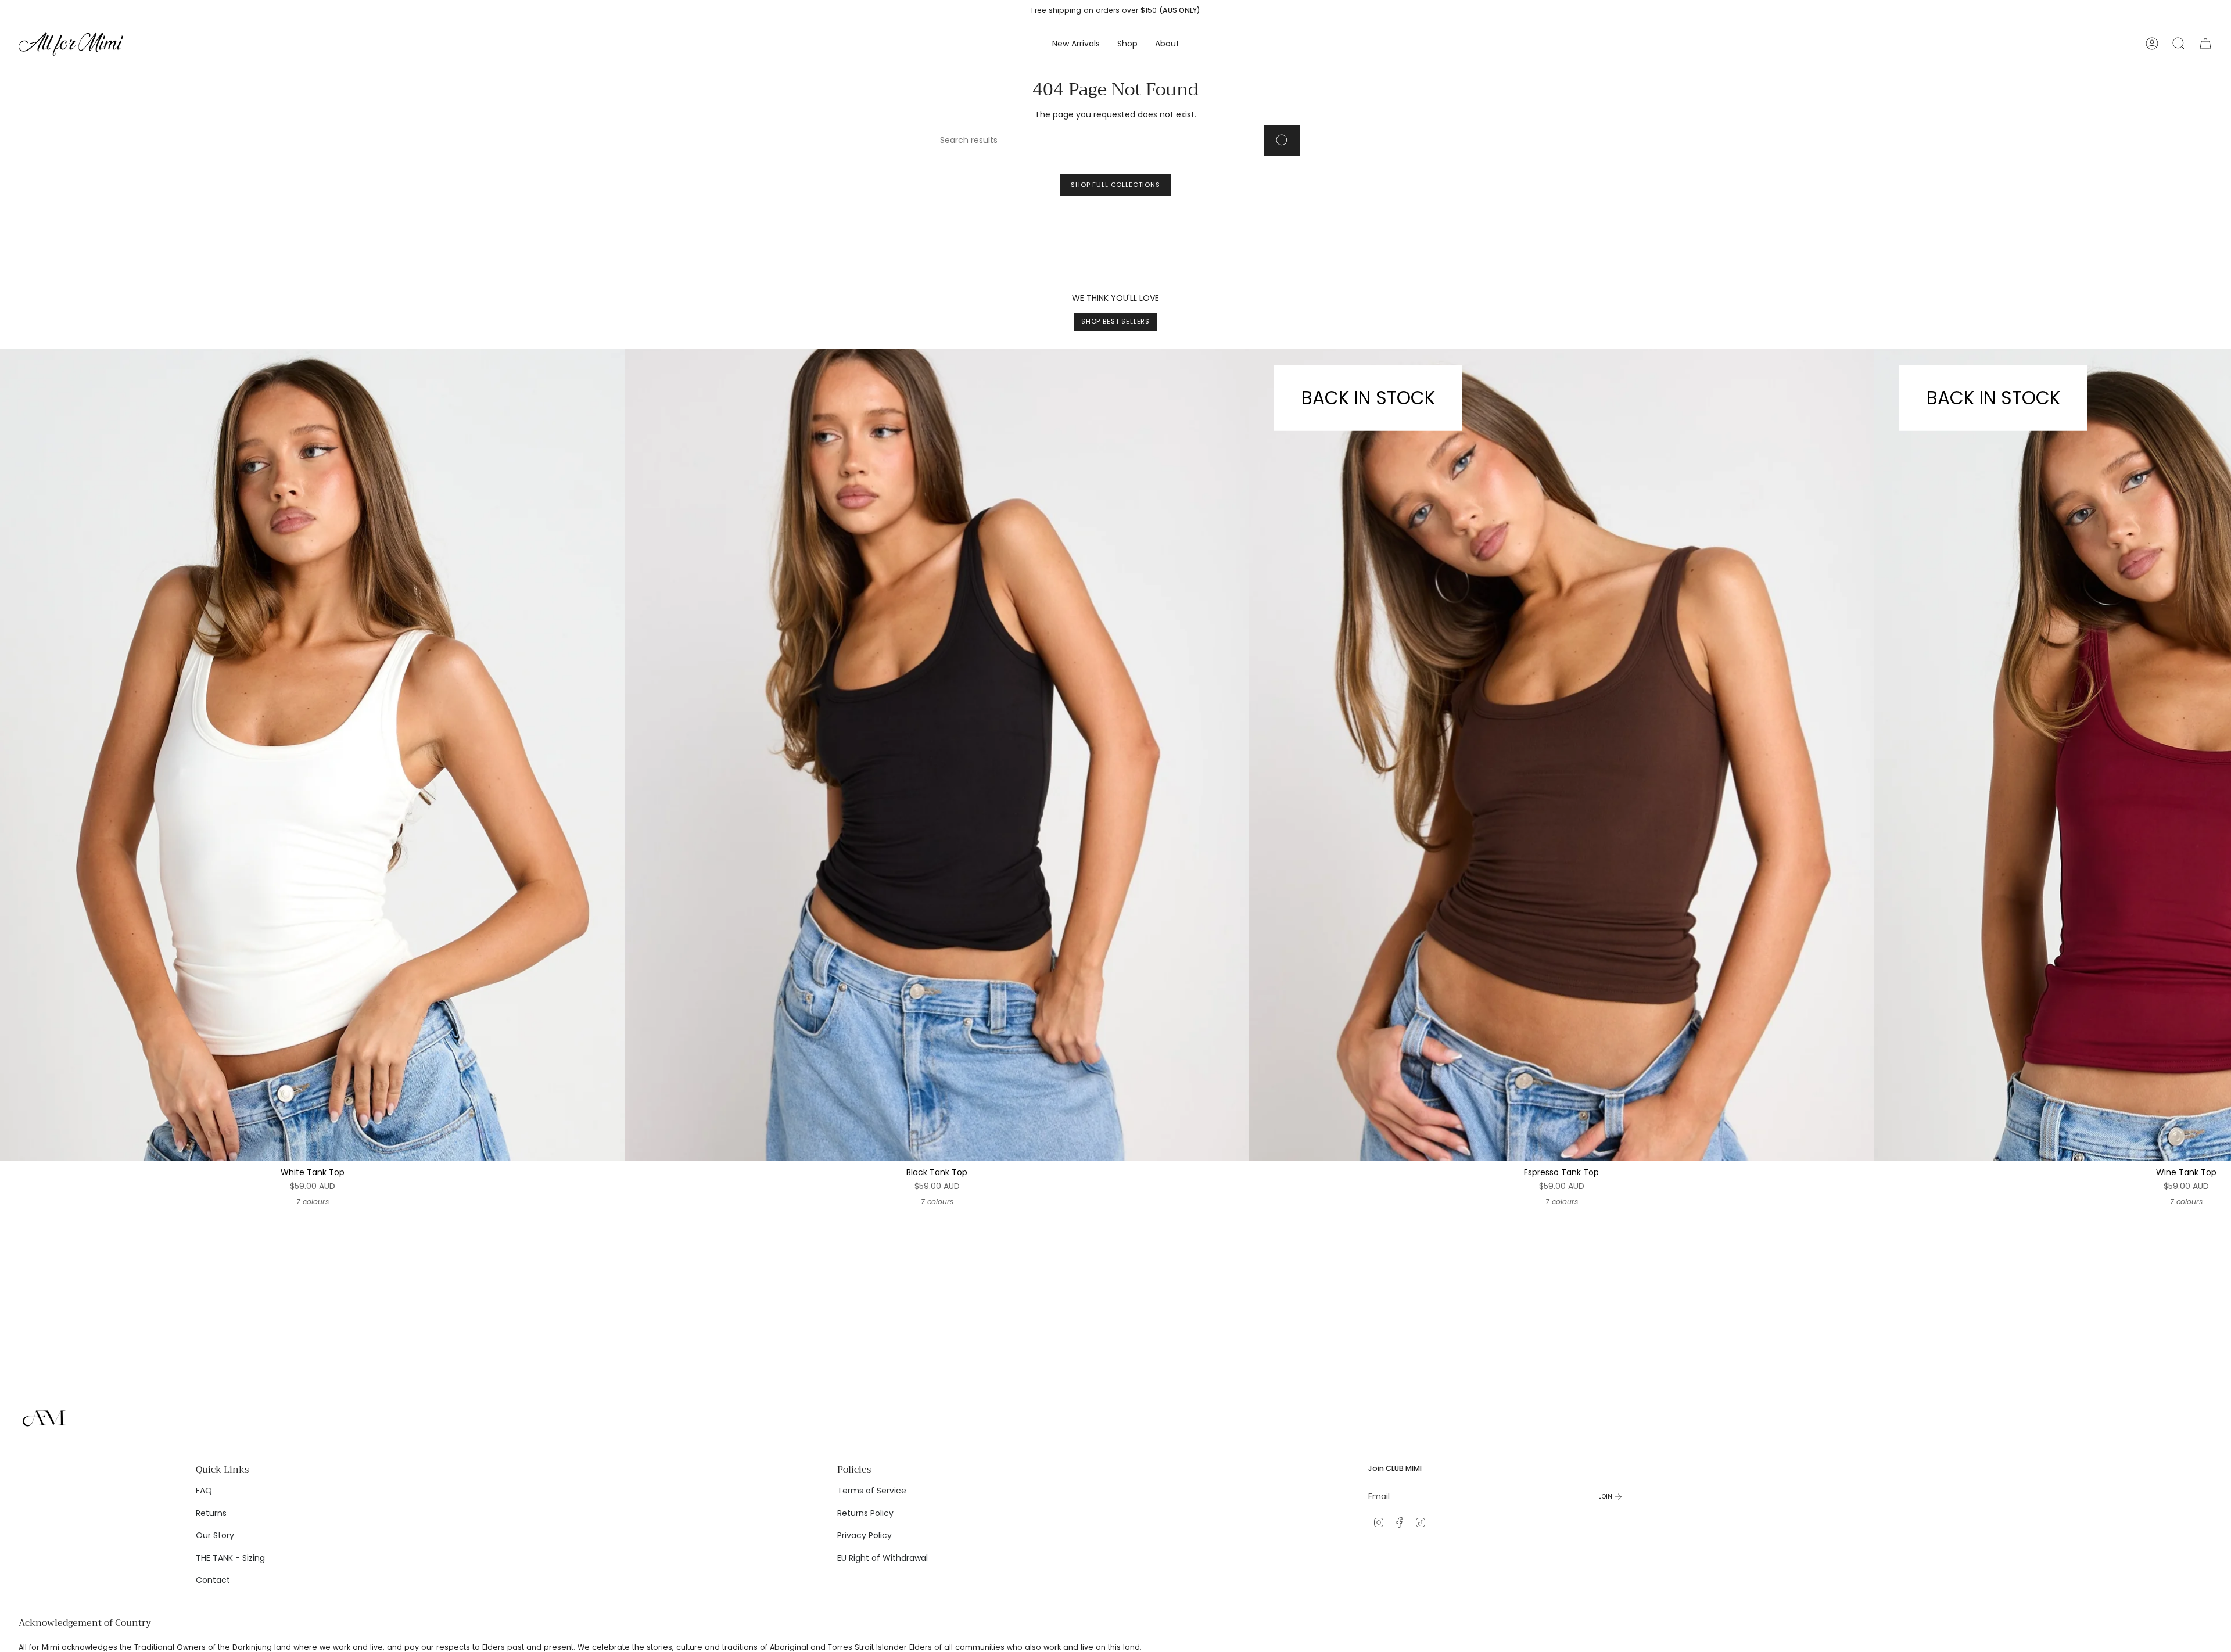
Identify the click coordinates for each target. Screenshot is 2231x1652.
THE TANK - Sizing (230, 1558)
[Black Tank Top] (937, 755)
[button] (1127, 44)
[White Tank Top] (312, 755)
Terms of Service (872, 1491)
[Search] (1282, 140)
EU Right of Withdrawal (883, 1558)
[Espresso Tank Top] (1561, 755)
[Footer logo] (45, 1418)
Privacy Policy (865, 1535)
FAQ (204, 1491)
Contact (213, 1580)
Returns (211, 1513)
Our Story (215, 1535)
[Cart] (2205, 44)
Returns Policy (865, 1513)
